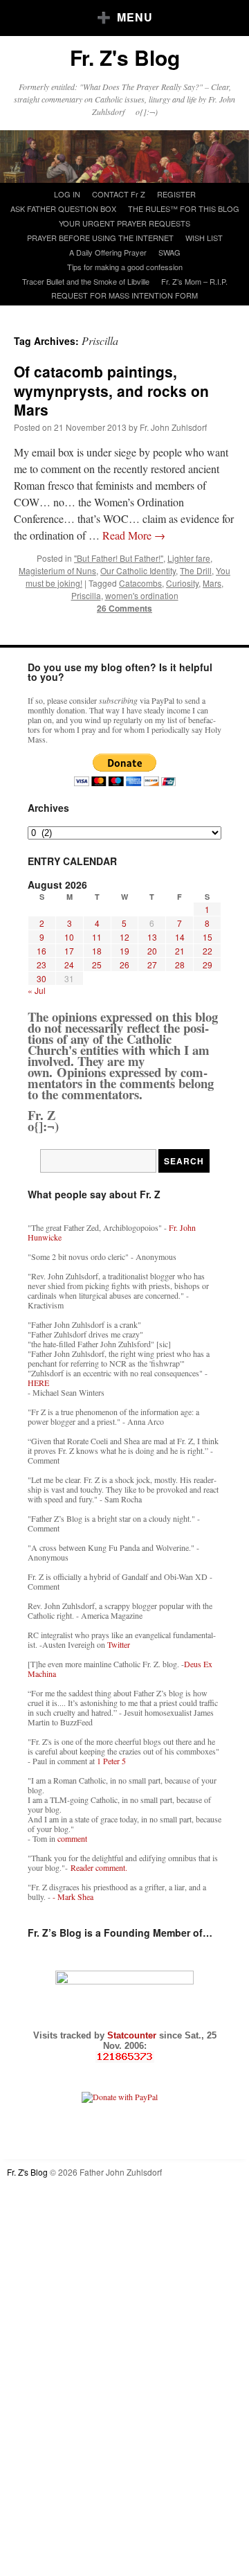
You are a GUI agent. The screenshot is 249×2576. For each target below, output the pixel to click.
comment (72, 1838)
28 (180, 965)
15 (207, 937)
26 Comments (124, 608)
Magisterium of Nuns (57, 570)
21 (180, 951)
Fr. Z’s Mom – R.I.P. (194, 281)
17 (69, 951)
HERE (38, 1383)
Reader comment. (99, 1867)
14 (180, 937)
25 (97, 965)
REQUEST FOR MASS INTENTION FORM (124, 295)
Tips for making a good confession (125, 267)
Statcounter (133, 2035)
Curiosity (182, 583)
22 (207, 951)
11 (97, 937)
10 (69, 937)
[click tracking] (124, 2057)
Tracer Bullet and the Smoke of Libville (86, 281)
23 (41, 965)
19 (124, 951)
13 (152, 937)
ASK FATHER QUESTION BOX (63, 208)
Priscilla (86, 595)
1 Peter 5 (111, 1761)
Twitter (119, 1644)
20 (152, 951)
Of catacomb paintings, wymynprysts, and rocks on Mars (111, 390)
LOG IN (67, 194)
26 (124, 965)
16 (41, 951)
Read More (134, 535)
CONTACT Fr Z (119, 194)
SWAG (169, 252)
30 (41, 978)
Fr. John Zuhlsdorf (173, 427)
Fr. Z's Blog (125, 57)
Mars (212, 583)
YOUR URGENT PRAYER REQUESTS (124, 223)
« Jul (37, 990)
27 (152, 965)
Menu (135, 17)
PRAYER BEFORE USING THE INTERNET (100, 238)
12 (124, 937)
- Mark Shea (73, 1897)
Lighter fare (189, 558)
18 (97, 951)
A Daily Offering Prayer (108, 252)
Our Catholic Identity (138, 570)
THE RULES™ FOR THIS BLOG (184, 208)
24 (69, 965)
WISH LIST (204, 238)
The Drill (196, 570)
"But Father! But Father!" (119, 558)
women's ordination (142, 595)
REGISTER (176, 194)
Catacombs (140, 583)
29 (207, 965)
